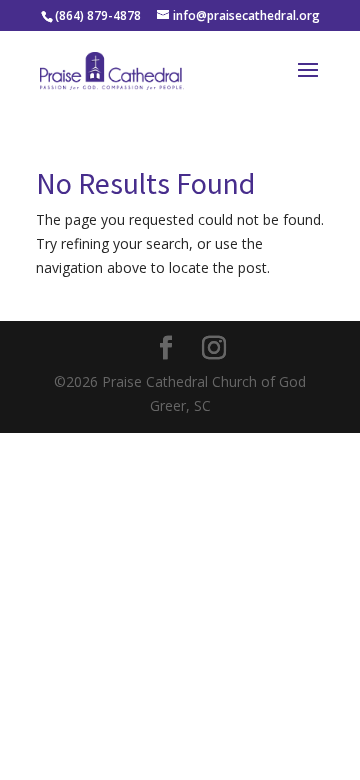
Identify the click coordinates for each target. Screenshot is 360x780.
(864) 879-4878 (98, 15)
